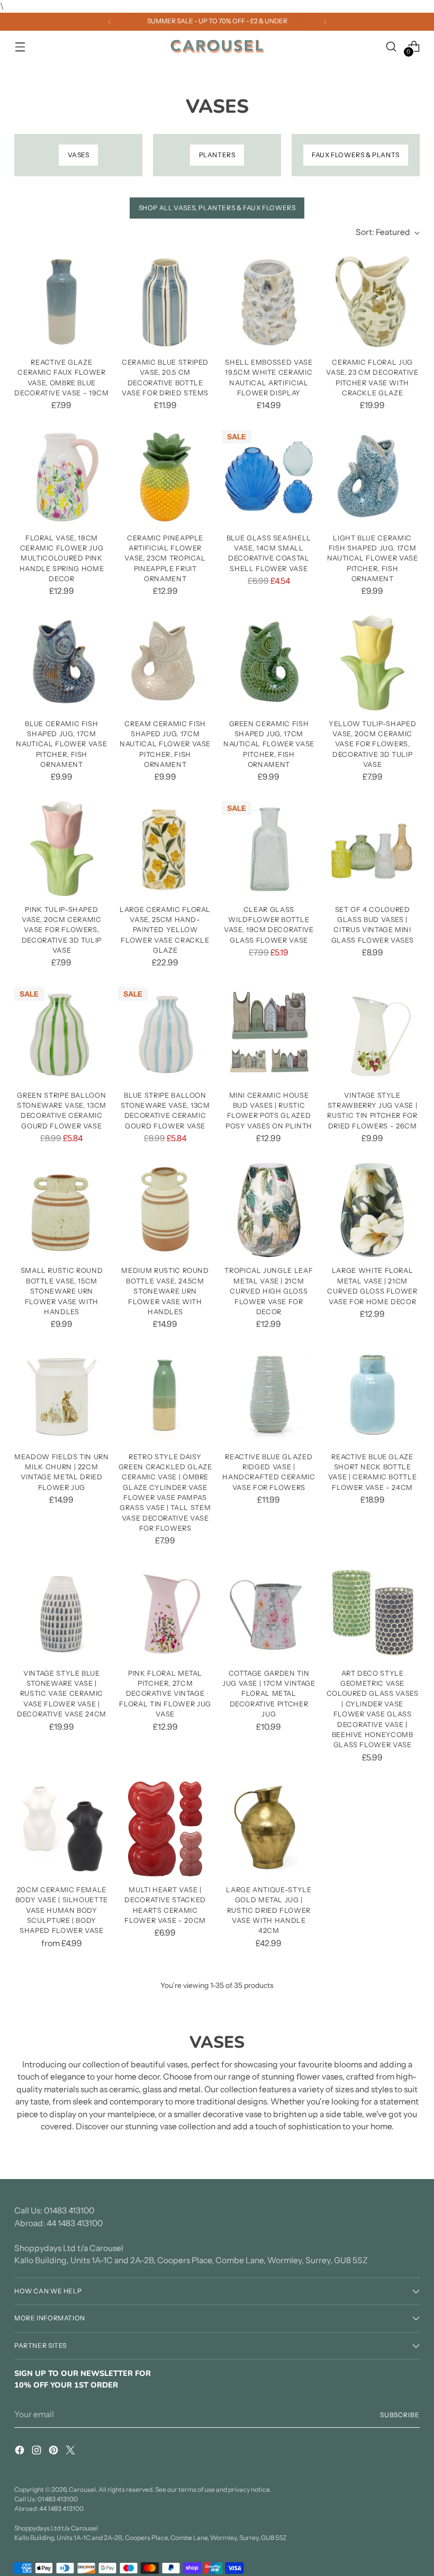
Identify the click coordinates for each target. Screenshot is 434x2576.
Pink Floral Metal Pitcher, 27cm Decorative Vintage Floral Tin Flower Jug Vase (165, 1693)
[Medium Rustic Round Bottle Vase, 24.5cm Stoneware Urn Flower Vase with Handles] (165, 1210)
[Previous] (110, 22)
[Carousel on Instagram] (38, 2452)
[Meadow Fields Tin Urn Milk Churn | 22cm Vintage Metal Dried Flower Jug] (62, 1396)
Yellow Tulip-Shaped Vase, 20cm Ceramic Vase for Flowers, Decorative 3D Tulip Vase (372, 744)
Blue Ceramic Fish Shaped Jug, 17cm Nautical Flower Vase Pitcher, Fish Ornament (61, 744)
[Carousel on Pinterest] (55, 2452)
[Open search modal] (391, 46)
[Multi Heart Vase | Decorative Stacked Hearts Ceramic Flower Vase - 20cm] (165, 1829)
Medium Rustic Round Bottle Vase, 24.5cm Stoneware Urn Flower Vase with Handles (165, 1291)
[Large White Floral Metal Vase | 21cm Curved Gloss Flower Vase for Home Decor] (372, 1210)
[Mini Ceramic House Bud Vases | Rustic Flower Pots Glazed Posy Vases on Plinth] (269, 1034)
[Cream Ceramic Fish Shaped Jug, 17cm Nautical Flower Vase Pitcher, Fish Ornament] (165, 663)
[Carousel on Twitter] (71, 2452)
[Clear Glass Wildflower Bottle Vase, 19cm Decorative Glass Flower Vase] (269, 849)
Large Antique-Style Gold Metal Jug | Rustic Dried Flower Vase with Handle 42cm (269, 1910)
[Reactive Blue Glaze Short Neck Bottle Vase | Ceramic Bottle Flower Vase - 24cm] (372, 1396)
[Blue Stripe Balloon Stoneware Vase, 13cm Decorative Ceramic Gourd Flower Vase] (165, 1034)
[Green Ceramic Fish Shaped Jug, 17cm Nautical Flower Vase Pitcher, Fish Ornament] (269, 663)
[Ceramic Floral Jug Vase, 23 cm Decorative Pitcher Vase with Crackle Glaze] (372, 301)
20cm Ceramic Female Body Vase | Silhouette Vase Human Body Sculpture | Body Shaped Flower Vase (62, 1910)
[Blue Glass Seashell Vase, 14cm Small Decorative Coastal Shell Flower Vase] (269, 477)
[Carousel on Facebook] (21, 2452)
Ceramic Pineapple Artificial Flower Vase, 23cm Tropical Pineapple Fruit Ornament (165, 558)
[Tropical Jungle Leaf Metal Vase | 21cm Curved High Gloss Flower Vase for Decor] (269, 1210)
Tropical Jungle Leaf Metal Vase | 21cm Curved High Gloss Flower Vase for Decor (269, 1291)
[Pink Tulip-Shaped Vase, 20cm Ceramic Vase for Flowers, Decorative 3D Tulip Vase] (62, 849)
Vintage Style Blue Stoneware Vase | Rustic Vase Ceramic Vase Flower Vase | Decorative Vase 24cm (62, 1693)
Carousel (82, 2489)
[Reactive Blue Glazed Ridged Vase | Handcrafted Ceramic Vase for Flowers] (269, 1396)
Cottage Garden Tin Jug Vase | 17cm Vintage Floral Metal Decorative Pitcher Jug (269, 1693)
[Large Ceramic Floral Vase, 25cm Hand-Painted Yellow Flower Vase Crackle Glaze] (165, 849)
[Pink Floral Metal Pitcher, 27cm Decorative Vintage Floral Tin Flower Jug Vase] (165, 1612)
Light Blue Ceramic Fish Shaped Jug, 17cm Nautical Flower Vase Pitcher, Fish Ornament (373, 558)
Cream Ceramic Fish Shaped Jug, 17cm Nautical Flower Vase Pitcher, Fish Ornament (165, 744)
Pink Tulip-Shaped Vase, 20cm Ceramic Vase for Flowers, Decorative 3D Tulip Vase (62, 930)
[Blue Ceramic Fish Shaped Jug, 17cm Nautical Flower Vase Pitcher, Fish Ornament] (62, 663)
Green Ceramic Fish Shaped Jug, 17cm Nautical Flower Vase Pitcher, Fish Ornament (269, 744)
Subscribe (400, 2415)
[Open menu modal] (20, 46)
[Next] (325, 22)
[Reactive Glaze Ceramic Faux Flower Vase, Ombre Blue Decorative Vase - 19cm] (62, 301)
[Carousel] (217, 47)
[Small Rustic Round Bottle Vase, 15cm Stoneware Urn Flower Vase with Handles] (62, 1210)
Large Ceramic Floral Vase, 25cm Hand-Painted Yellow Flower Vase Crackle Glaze (165, 930)
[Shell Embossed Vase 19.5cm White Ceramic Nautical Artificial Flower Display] (269, 301)
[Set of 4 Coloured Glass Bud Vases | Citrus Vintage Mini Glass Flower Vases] (372, 849)
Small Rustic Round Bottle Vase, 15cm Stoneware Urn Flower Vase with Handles (62, 1291)
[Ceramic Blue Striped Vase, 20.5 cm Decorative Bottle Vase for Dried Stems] (165, 301)
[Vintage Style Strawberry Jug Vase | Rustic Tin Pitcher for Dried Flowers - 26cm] (372, 1034)
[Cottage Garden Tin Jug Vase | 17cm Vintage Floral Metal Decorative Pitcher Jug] (269, 1612)
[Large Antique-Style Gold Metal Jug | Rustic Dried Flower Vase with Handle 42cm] (269, 1829)
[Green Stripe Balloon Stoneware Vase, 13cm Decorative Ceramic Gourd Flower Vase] (62, 1034)
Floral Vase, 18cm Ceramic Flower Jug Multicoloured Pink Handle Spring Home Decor (62, 558)
